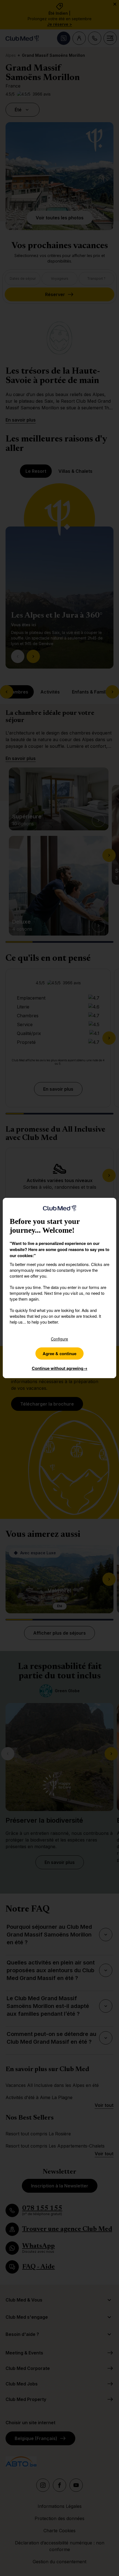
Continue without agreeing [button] (60, 1368)
